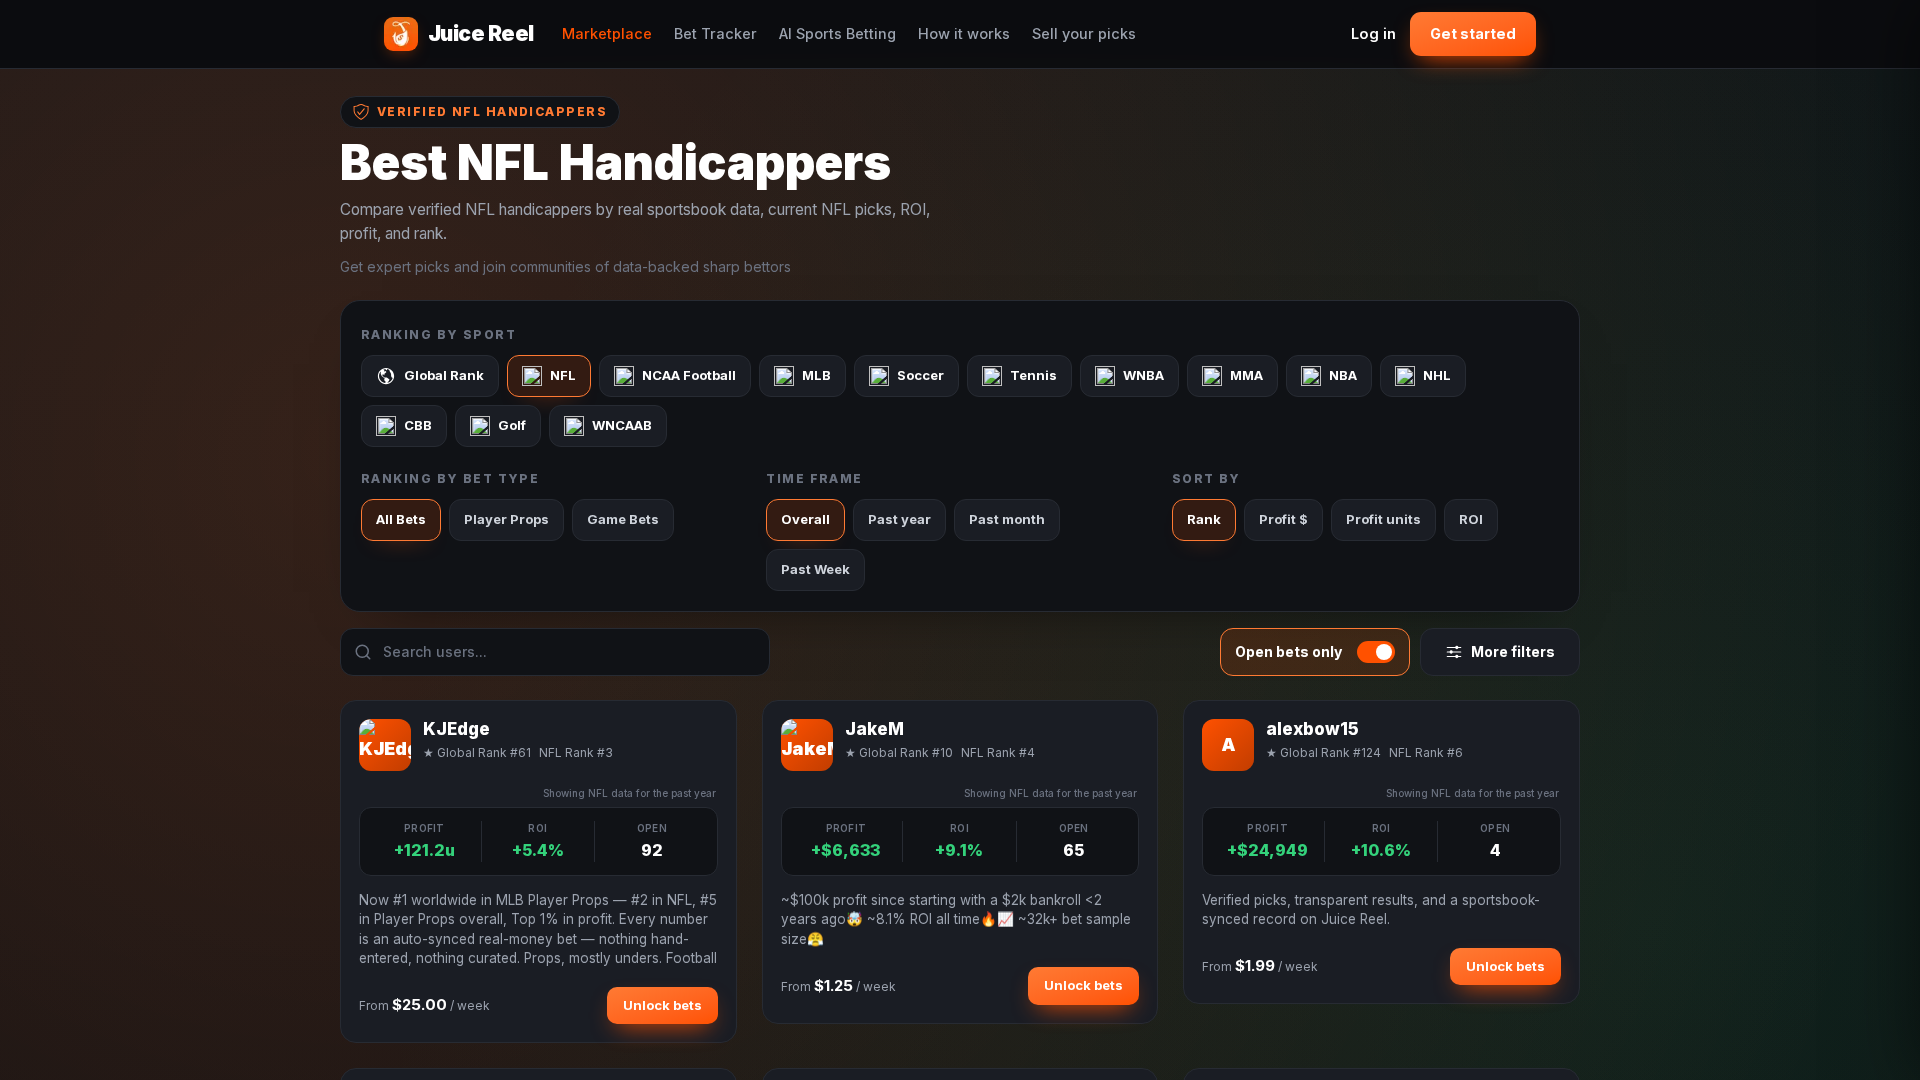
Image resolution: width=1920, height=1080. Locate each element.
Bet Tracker (715, 33)
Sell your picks (1084, 33)
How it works (964, 33)
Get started (1473, 33)
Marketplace (607, 33)
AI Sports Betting (837, 33)
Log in (1373, 33)
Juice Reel (481, 33)
